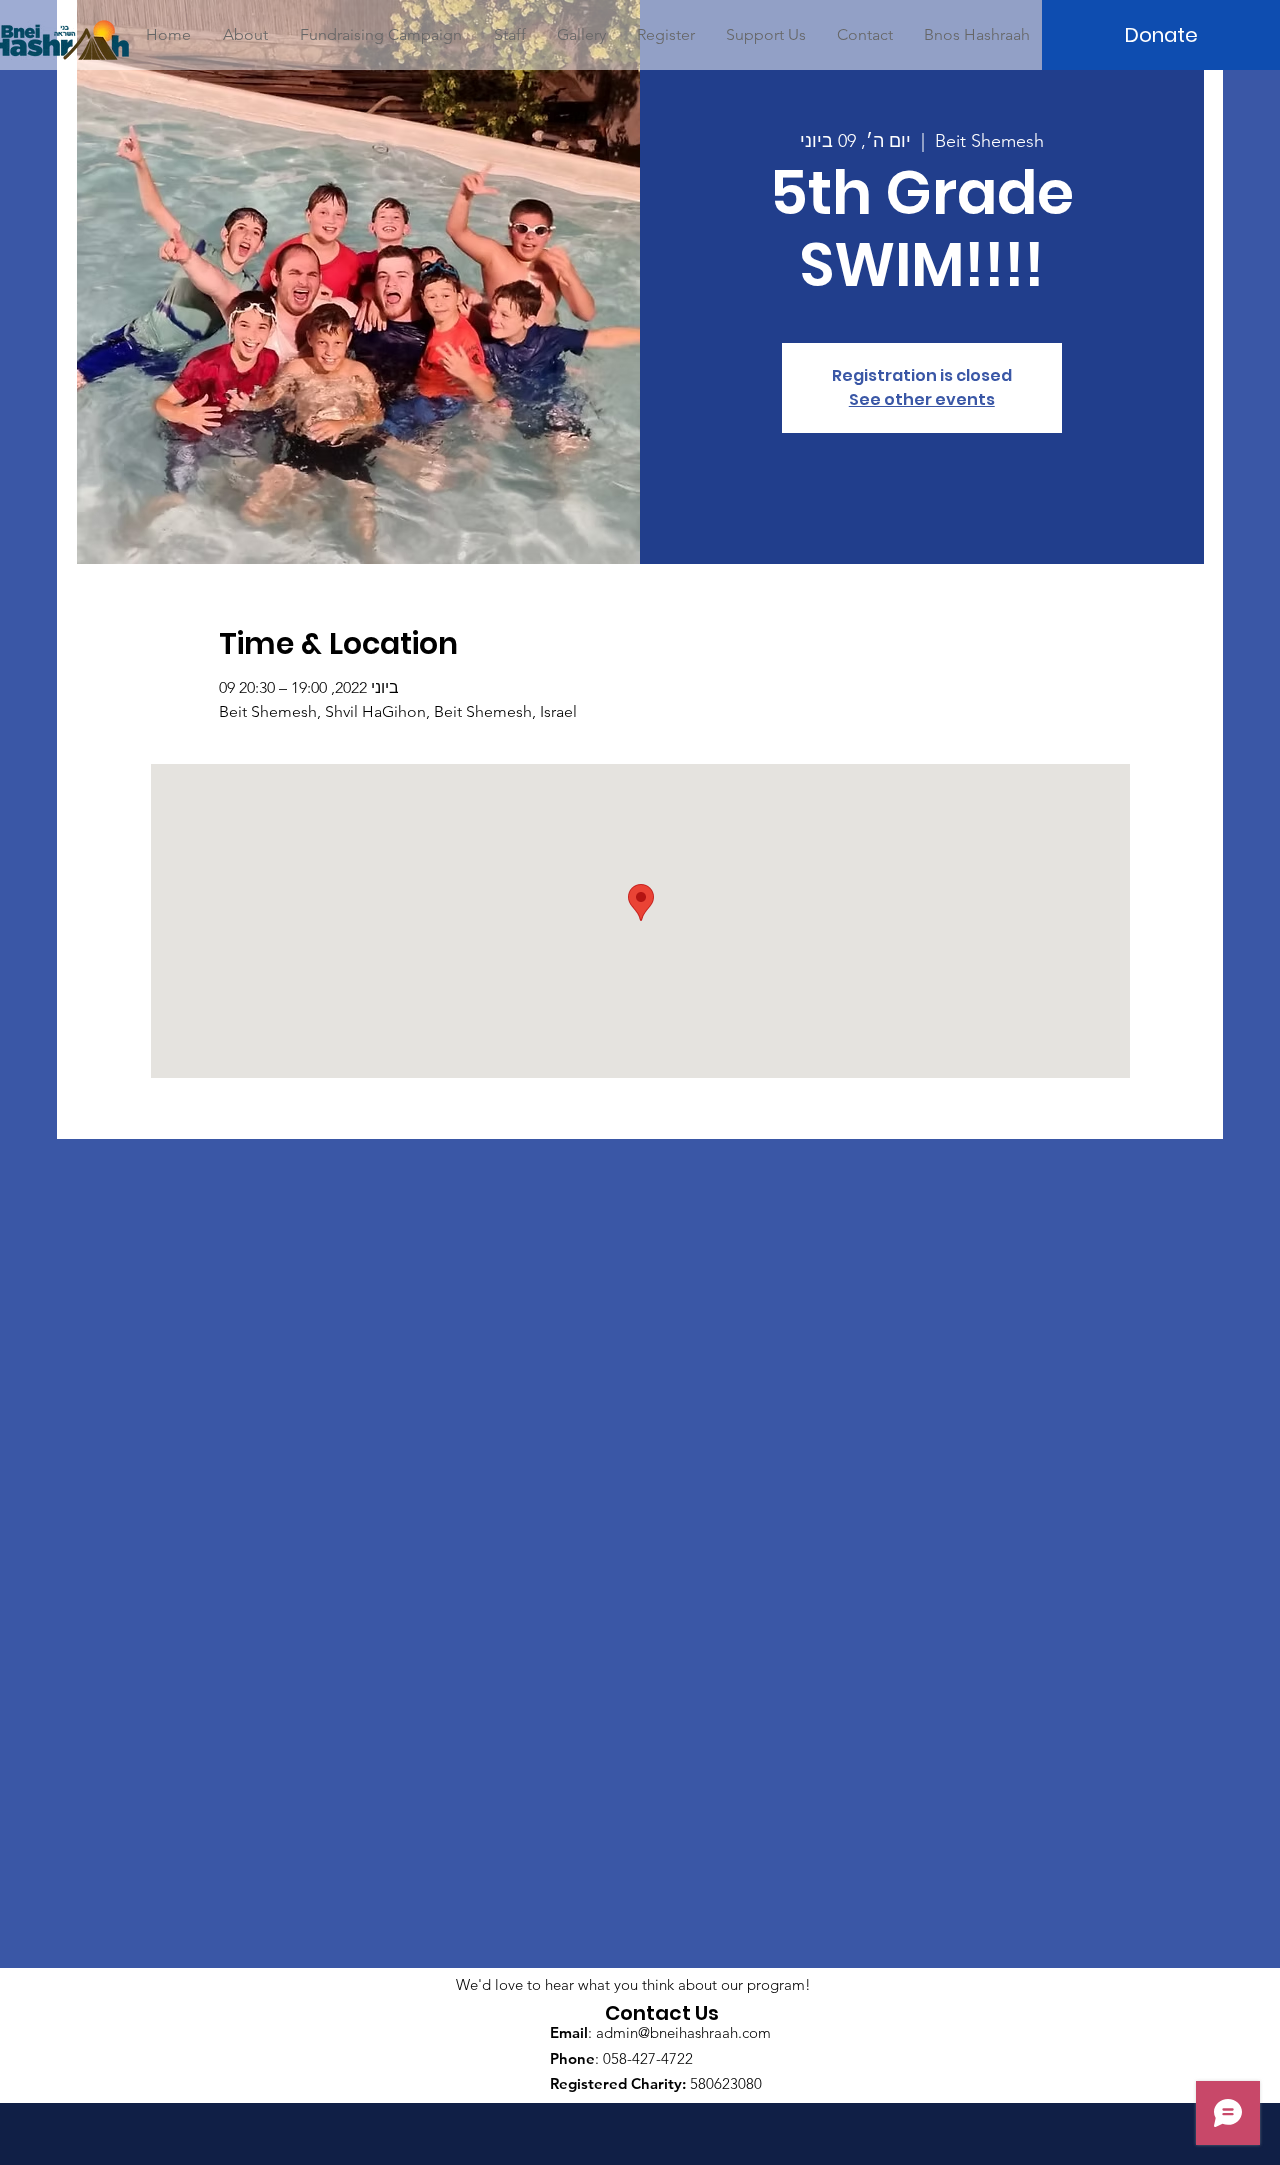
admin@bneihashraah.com (683, 2032)
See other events (922, 399)
